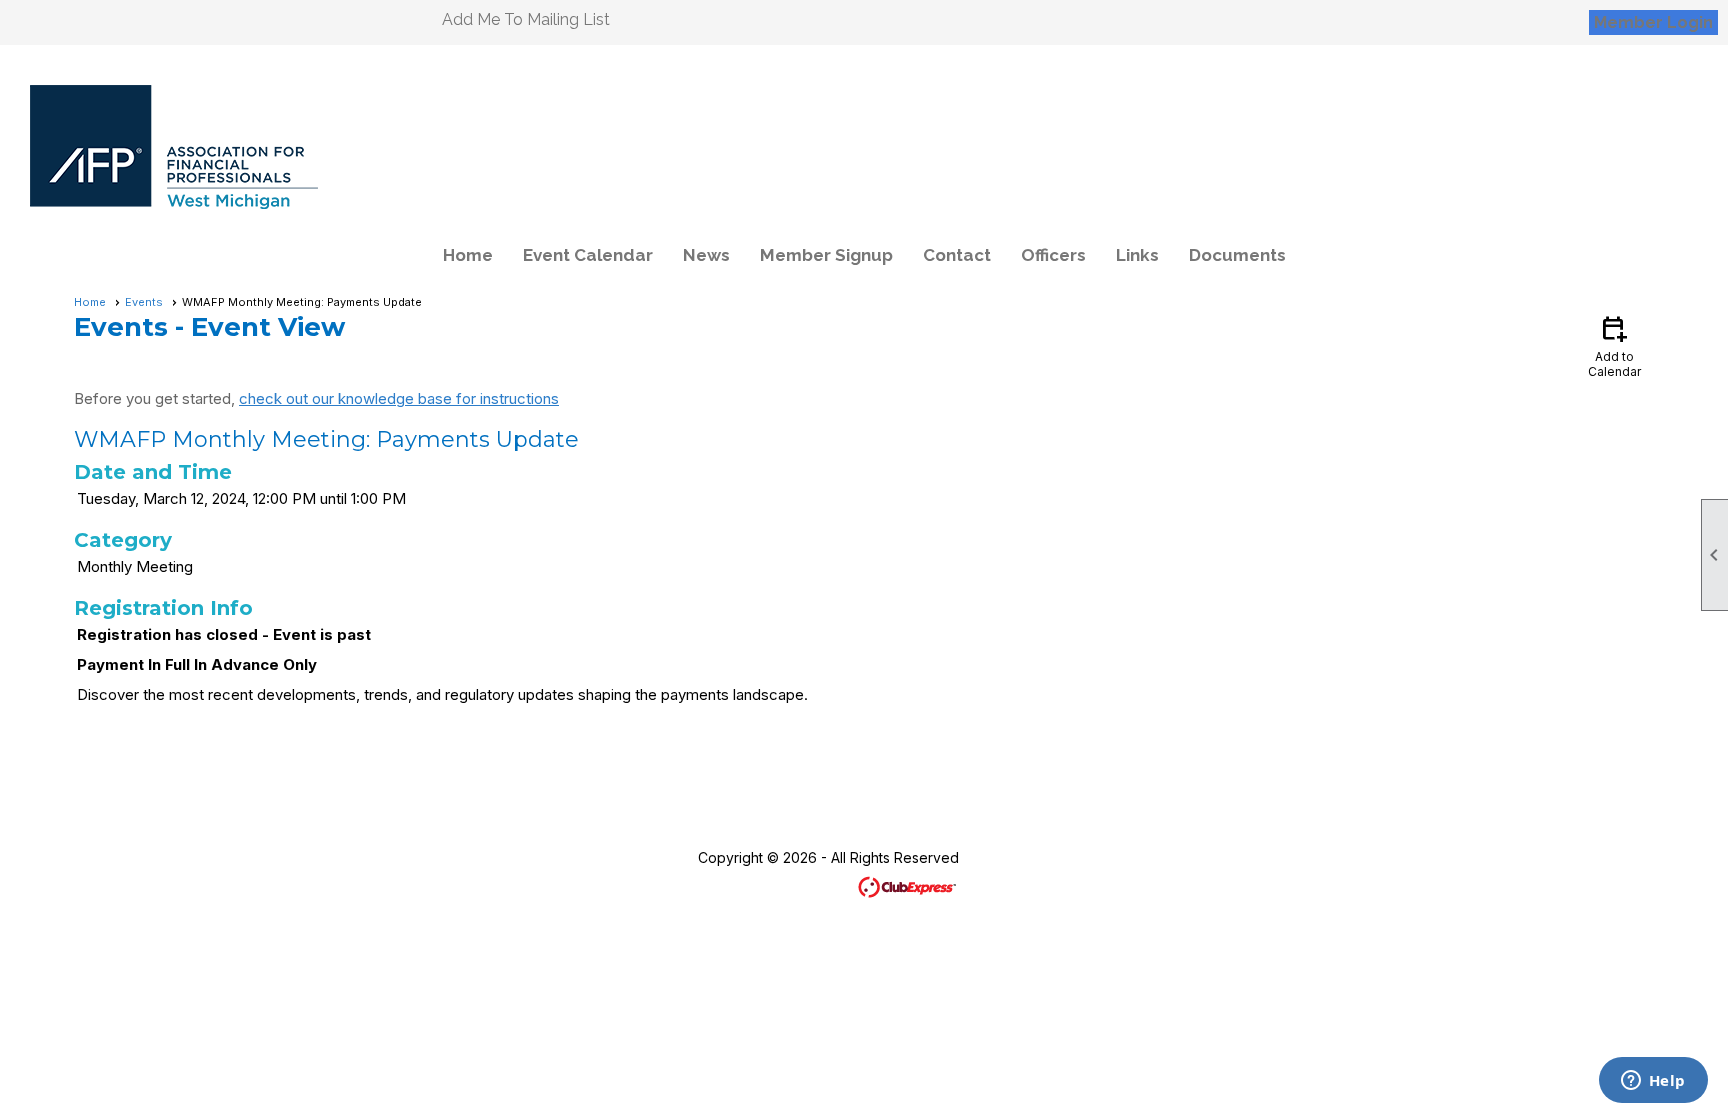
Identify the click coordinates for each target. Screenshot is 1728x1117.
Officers (1053, 255)
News (706, 255)
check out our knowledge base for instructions (399, 398)
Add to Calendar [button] (1614, 345)
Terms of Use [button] (1036, 857)
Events (144, 302)
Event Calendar (588, 255)
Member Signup (826, 255)
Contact (957, 255)
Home (468, 255)
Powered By (813, 885)
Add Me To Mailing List (526, 19)
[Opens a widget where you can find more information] (1653, 1082)
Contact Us (629, 857)
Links (1137, 255)
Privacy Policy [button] (1160, 857)
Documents (1237, 255)
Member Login (1653, 22)
